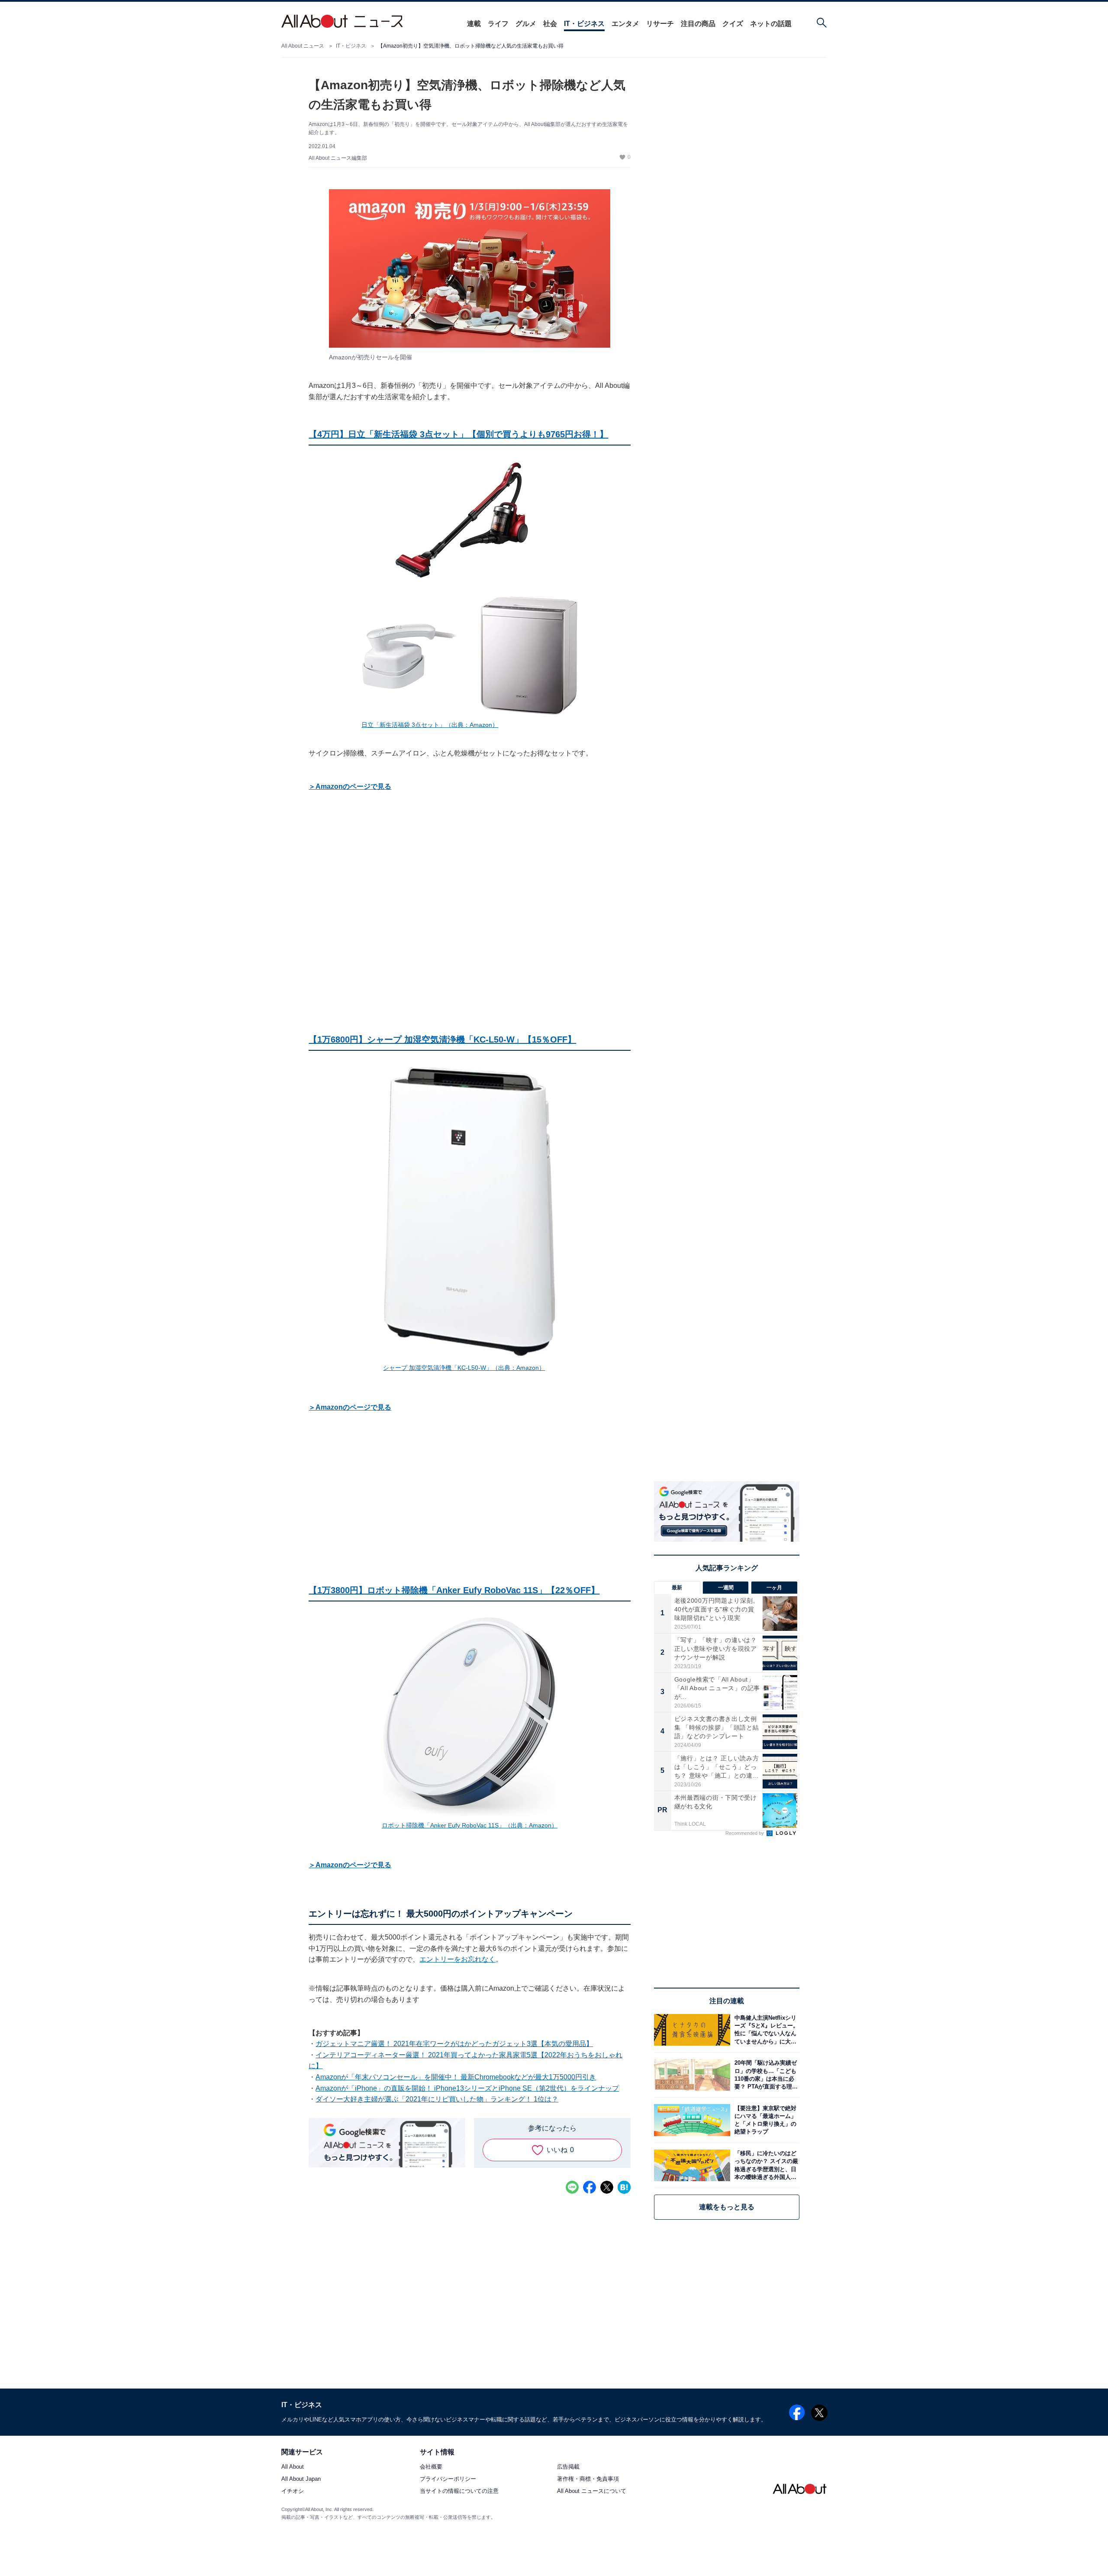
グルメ (526, 24)
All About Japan (301, 2479)
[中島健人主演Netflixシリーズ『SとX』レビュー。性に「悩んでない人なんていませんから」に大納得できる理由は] (765, 2030)
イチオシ (293, 2491)
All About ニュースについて (592, 2491)
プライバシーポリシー (448, 2479)
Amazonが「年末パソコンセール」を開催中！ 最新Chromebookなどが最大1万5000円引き (456, 2077)
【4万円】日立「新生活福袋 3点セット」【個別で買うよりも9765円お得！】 (458, 434)
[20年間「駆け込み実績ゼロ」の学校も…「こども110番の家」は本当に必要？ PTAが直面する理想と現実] (765, 2075)
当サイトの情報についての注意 (459, 2491)
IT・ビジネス (584, 24)
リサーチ (660, 24)
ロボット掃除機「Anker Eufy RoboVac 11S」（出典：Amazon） (470, 1825)
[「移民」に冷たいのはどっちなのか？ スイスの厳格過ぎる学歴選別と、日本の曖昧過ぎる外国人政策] (765, 2165)
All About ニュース (303, 46)
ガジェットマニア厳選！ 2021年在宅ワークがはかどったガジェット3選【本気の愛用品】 (454, 2044)
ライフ (498, 24)
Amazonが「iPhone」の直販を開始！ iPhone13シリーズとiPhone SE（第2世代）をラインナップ (467, 2088)
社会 (550, 24)
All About (293, 2467)
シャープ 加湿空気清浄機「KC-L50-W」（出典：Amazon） (464, 1368)
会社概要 (431, 2467)
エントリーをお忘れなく (457, 1959)
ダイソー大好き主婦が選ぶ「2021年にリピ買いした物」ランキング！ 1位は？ (437, 2099)
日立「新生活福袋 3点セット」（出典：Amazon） (430, 725)
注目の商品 (698, 24)
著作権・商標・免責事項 (588, 2479)
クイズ (733, 24)
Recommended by (745, 1833)
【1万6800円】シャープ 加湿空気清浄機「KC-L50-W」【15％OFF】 (442, 1039)
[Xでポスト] (607, 2187)
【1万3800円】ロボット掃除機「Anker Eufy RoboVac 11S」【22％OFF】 (454, 1590)
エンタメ (625, 24)
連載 (474, 24)
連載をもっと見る (727, 2207)
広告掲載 (568, 2467)
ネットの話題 (771, 24)
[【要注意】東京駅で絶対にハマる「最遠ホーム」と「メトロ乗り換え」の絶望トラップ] (765, 2120)
